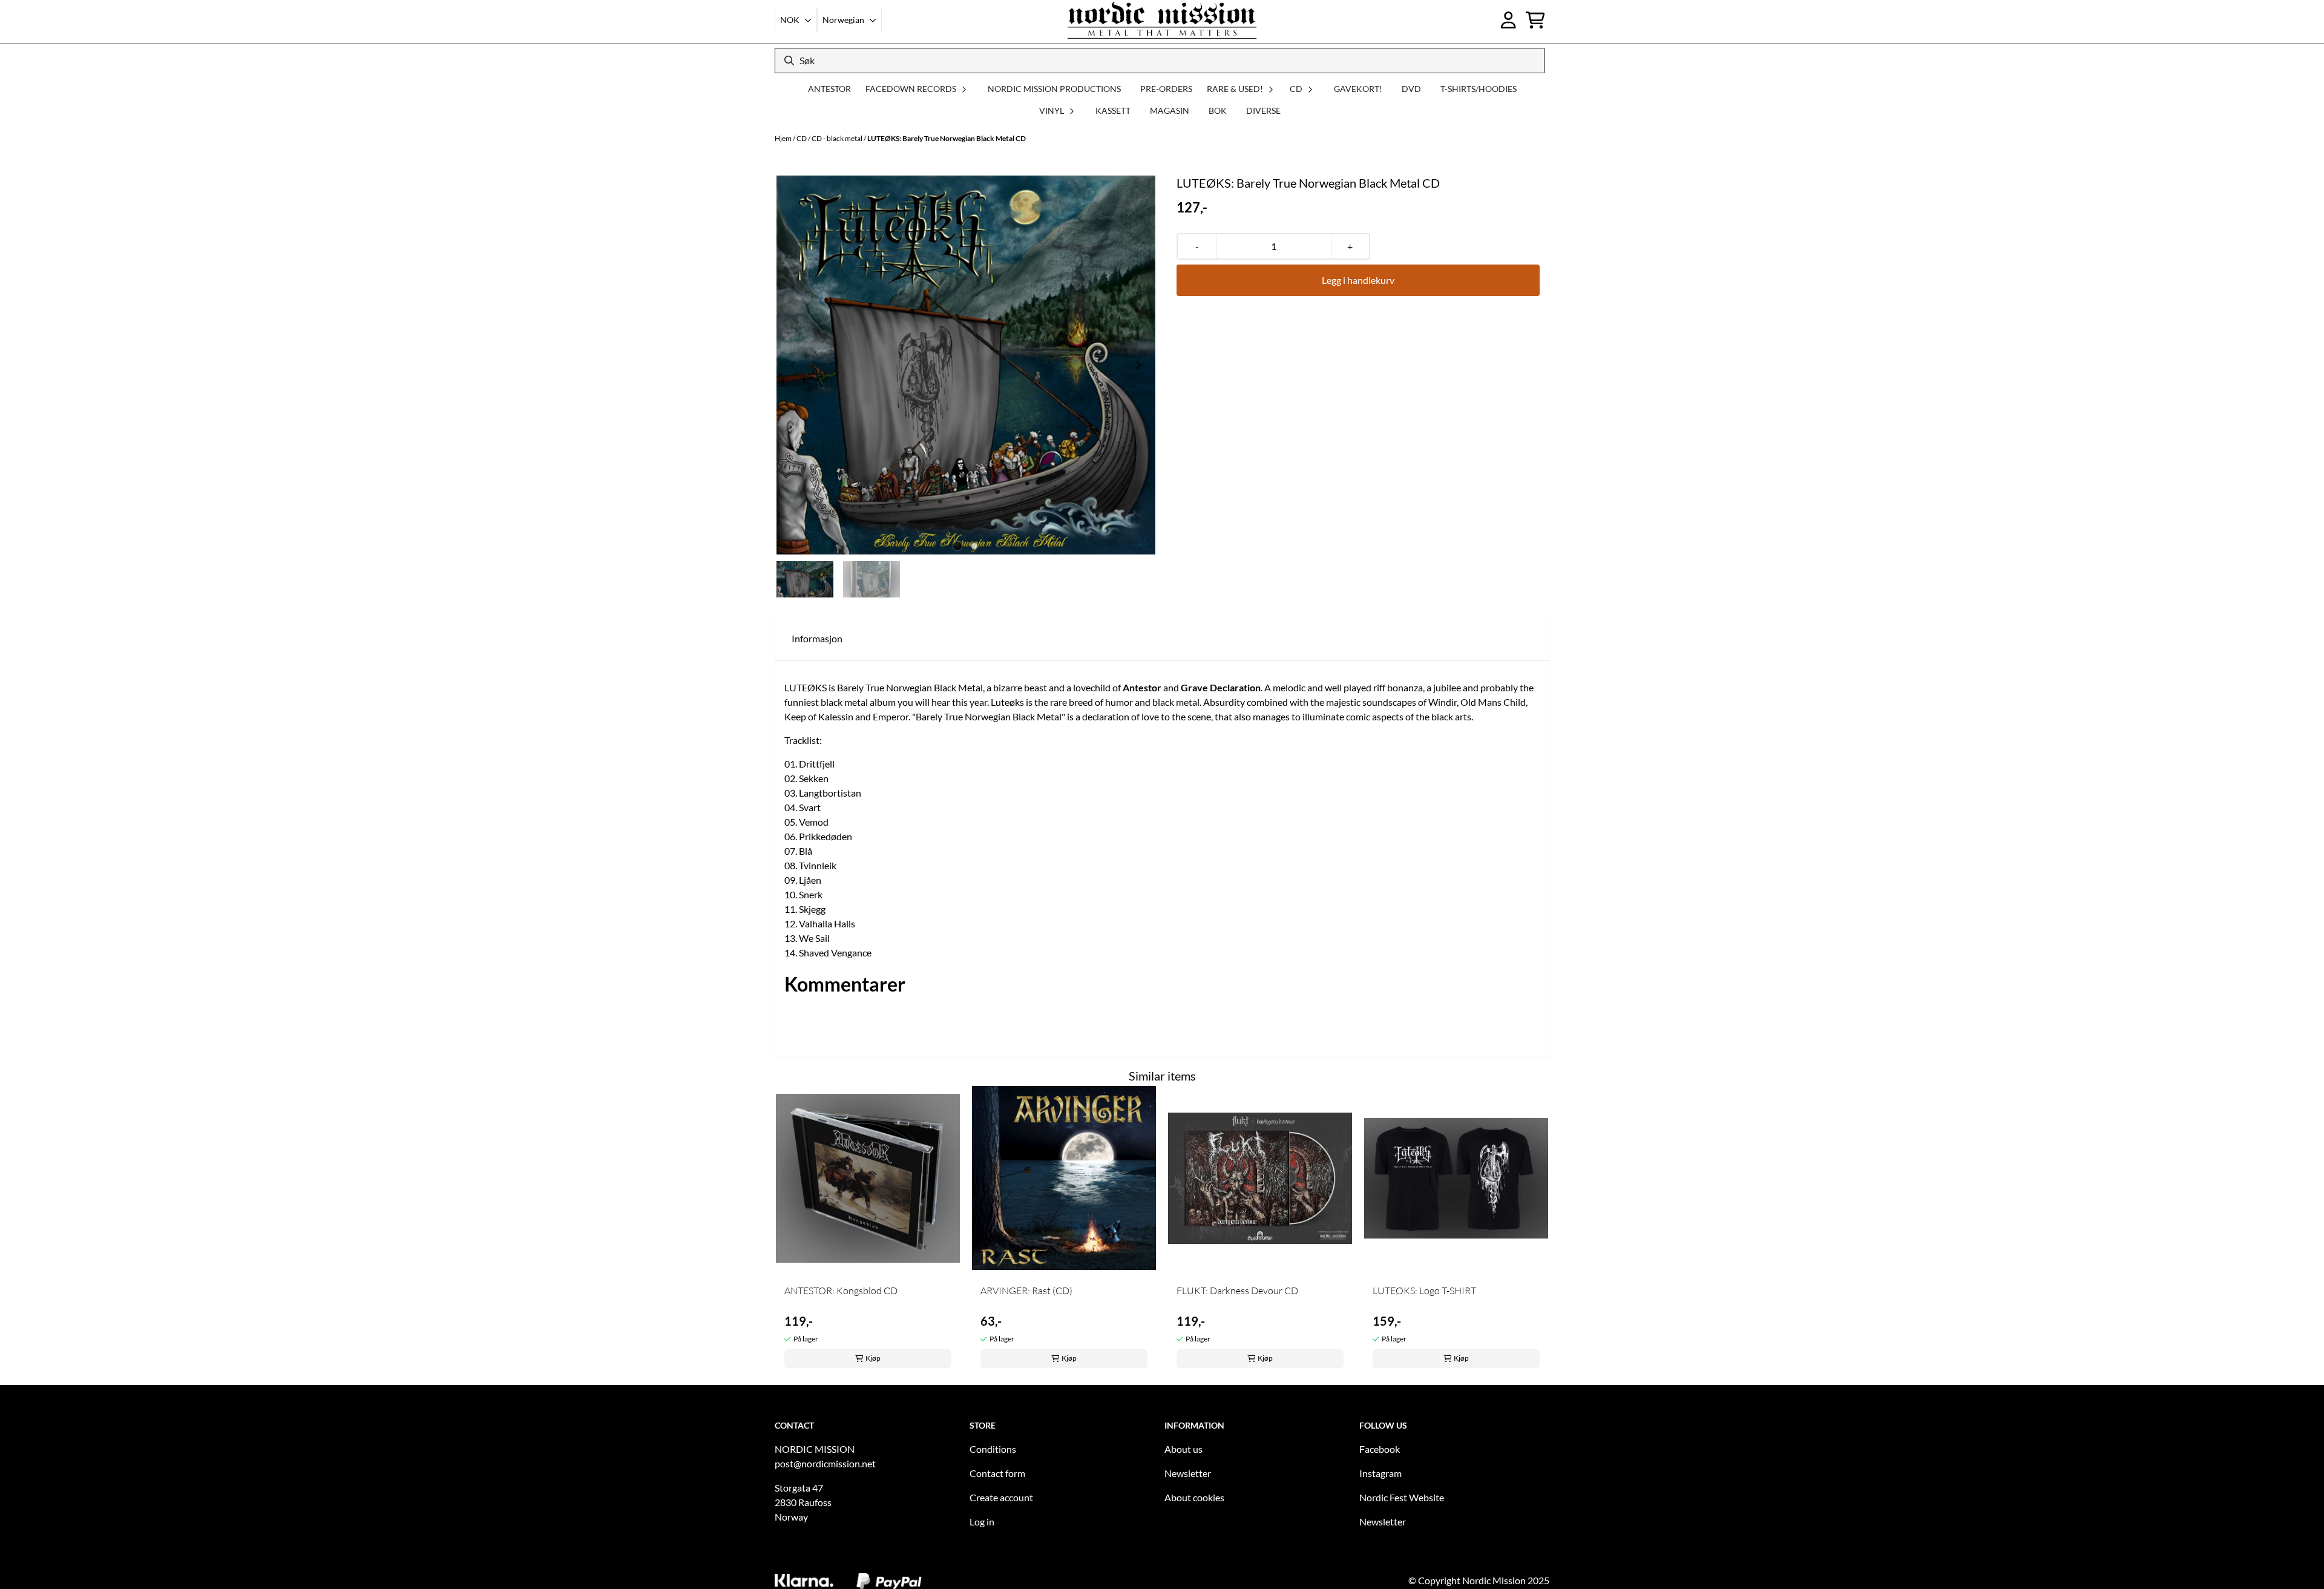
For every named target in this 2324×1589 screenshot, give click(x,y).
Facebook (1380, 1449)
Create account (1001, 1497)
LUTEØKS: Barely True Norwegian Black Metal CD (947, 138)
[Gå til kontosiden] (1508, 20)
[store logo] (1162, 20)
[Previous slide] (794, 365)
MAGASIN (1170, 110)
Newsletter (1188, 1473)
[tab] (958, 546)
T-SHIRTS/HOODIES (1479, 89)
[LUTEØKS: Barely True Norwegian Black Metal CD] (966, 365)
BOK (1218, 110)
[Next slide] (1138, 365)
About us (1183, 1449)
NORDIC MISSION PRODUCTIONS (1054, 89)
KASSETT (1113, 110)
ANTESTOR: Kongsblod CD (841, 1291)
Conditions (993, 1449)
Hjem (784, 138)
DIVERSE (1263, 110)
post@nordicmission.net (825, 1463)
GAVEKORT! (1358, 89)
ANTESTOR (829, 89)
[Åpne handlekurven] (1535, 20)
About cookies (1194, 1497)
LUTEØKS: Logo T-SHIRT (1424, 1291)
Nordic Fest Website (1402, 1497)
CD (802, 138)
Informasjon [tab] (817, 638)
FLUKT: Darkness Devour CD (1237, 1291)
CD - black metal (838, 138)
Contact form (997, 1473)
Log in (982, 1522)
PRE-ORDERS (1166, 89)
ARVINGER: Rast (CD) (1026, 1291)
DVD (1411, 89)
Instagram (1380, 1473)
